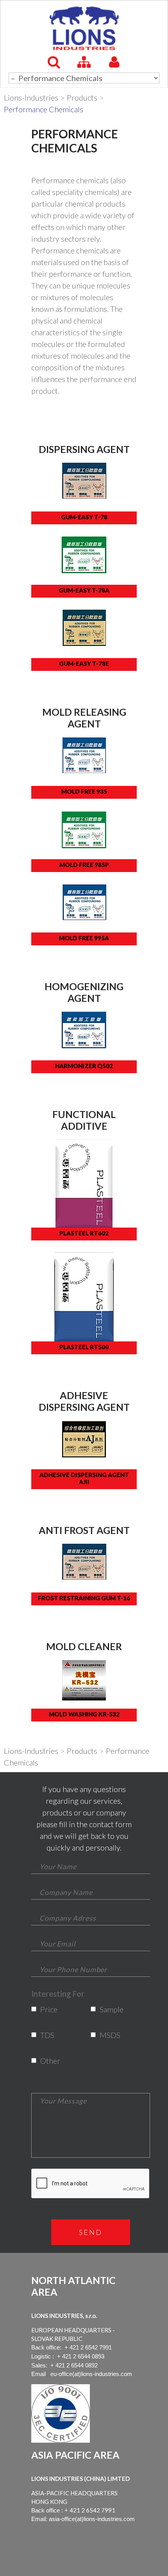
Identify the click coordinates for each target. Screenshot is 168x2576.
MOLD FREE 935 (84, 791)
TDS (46, 2035)
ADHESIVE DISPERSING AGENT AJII (84, 1478)
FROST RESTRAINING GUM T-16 (84, 1598)
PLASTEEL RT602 (84, 1233)
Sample (105, 2009)
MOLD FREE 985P (84, 865)
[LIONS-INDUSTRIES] (84, 28)
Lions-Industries (31, 97)
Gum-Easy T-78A (84, 590)
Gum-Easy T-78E (84, 663)
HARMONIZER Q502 (84, 1066)
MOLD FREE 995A (84, 938)
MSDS (105, 2035)
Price (46, 2009)
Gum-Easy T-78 (84, 517)
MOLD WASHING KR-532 (84, 1714)
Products (82, 97)
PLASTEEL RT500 (84, 1347)
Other (46, 2061)
